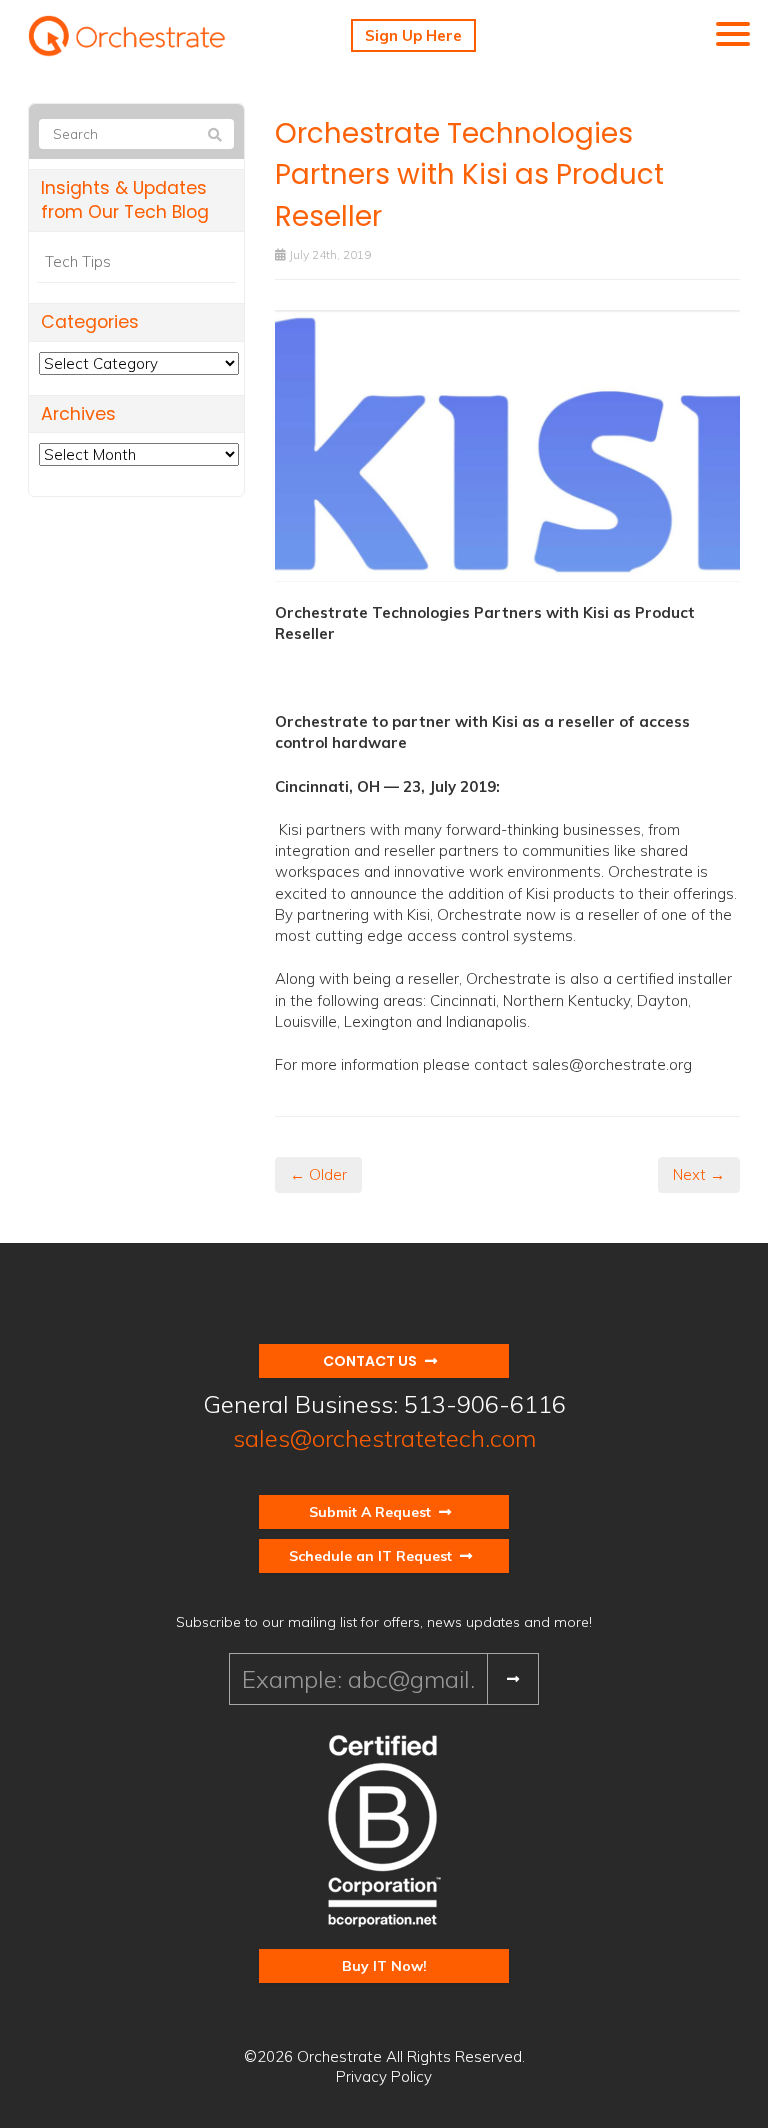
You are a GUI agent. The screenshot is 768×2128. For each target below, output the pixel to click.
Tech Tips (78, 261)
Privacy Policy (384, 2076)
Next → (699, 1174)
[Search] (215, 135)
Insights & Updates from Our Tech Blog (125, 200)
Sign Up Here (413, 35)
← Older (318, 1174)
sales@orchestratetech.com (384, 1438)
